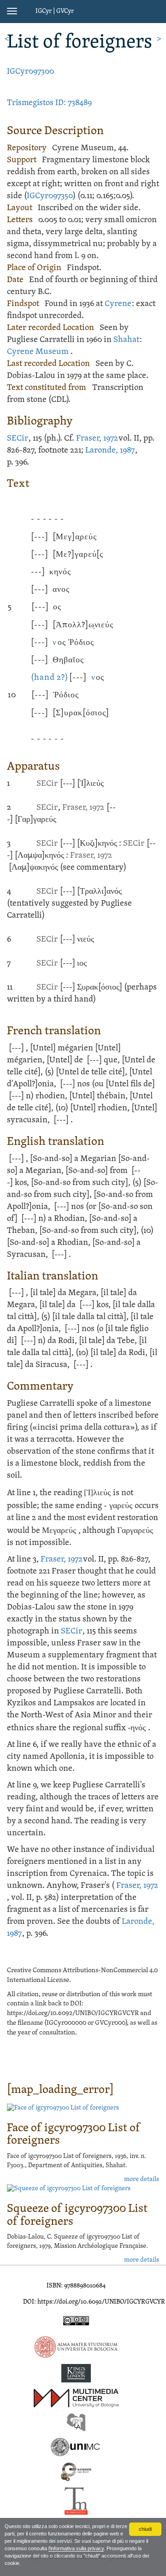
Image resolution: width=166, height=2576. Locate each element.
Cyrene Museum (38, 352)
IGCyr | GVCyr (55, 11)
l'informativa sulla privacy (76, 2548)
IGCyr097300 (30, 72)
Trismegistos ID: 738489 (49, 103)
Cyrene (118, 304)
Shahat (126, 340)
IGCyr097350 (50, 196)
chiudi (145, 2529)
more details (142, 2179)
